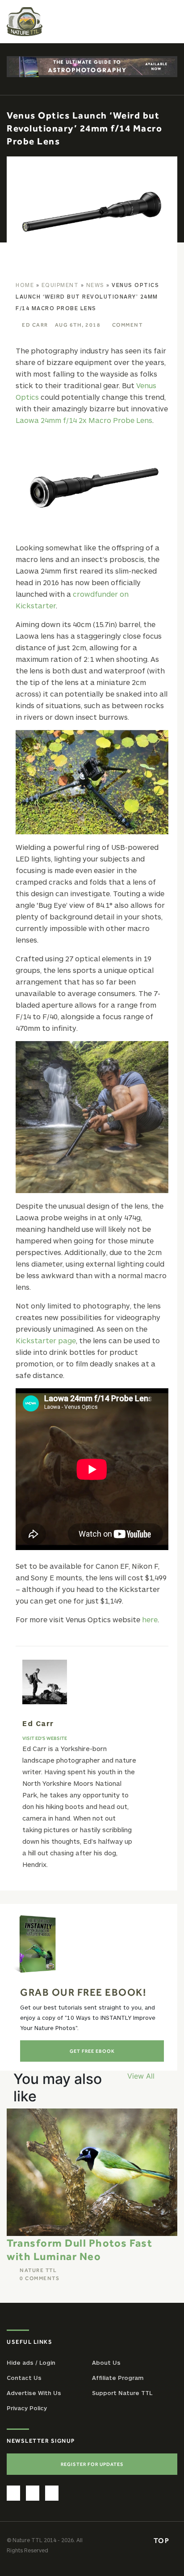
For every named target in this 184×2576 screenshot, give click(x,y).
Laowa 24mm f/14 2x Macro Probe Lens (84, 420)
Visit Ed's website (45, 1738)
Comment (128, 325)
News (95, 285)
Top (163, 2540)
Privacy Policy (27, 2408)
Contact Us (24, 2378)
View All (141, 2076)
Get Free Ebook (92, 2051)
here (150, 1619)
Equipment (60, 285)
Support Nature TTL (122, 2393)
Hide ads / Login (31, 2363)
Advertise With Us (34, 2393)
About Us (106, 2363)
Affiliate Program (118, 2378)
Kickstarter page (46, 1340)
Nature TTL (38, 2270)
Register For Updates (92, 2464)
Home (25, 285)
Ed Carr (35, 325)
